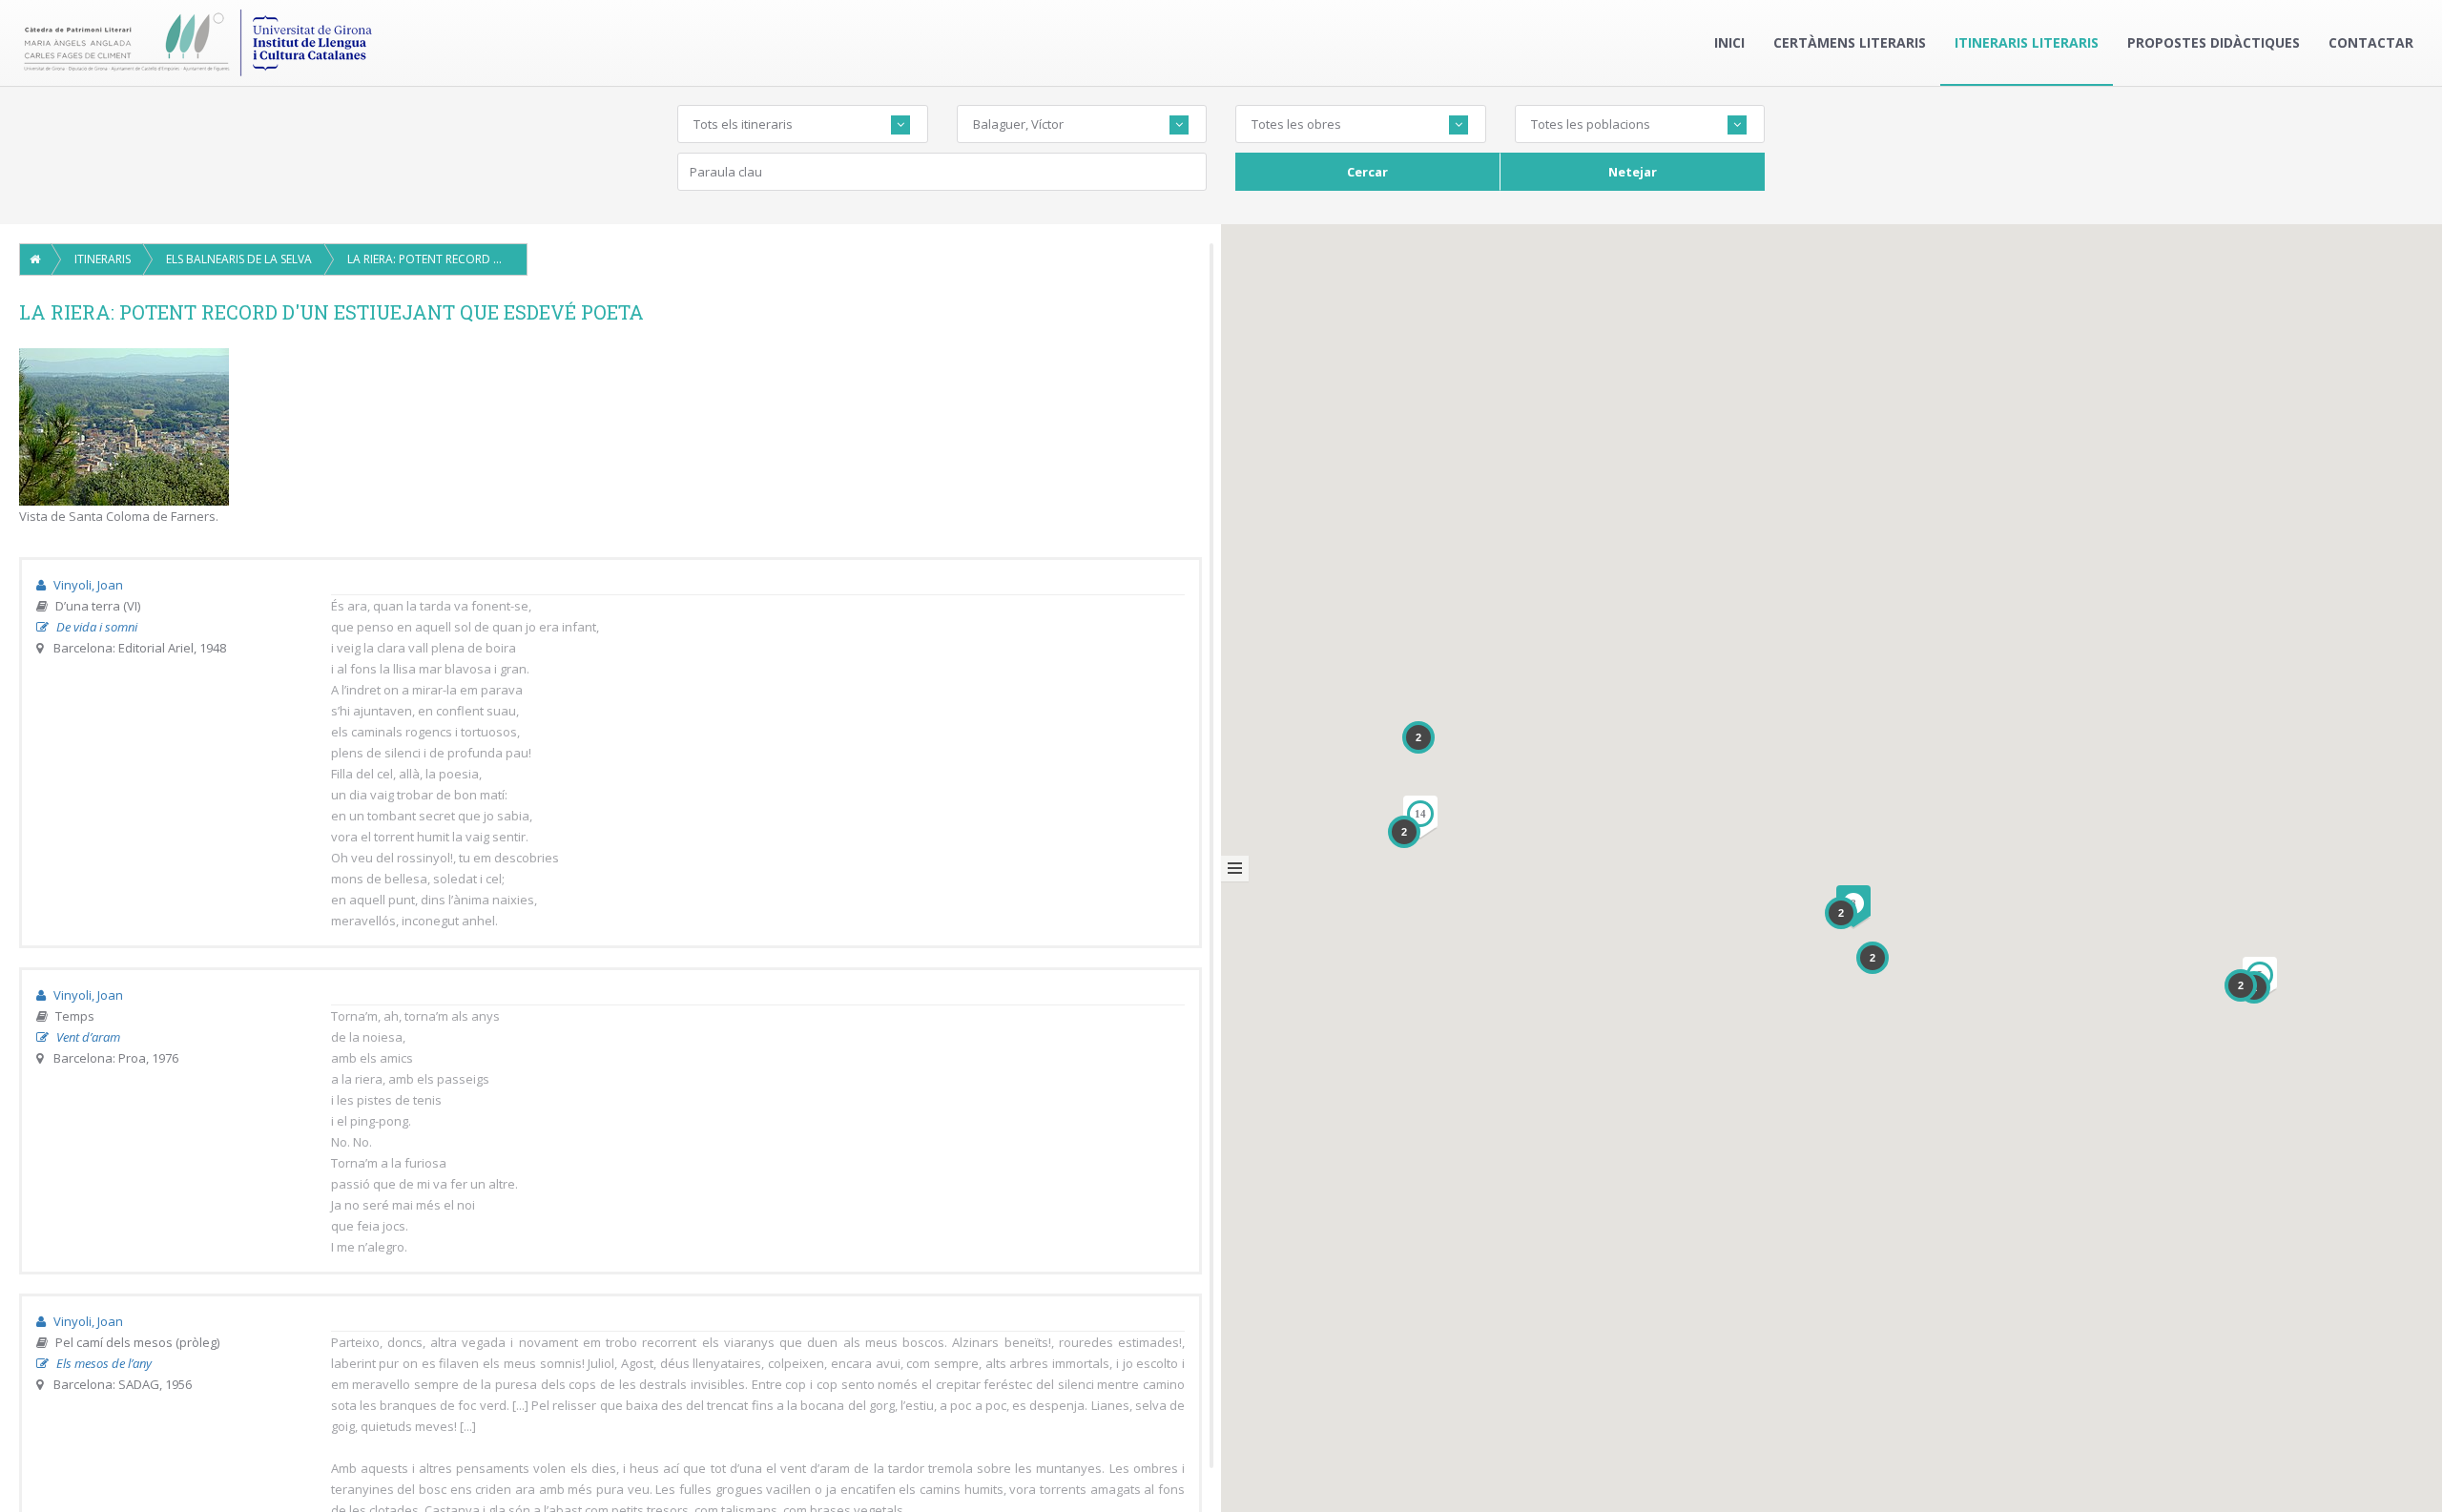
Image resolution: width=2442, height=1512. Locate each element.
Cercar (1367, 172)
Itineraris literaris (2027, 42)
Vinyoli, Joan (87, 585)
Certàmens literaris (1850, 42)
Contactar (2371, 42)
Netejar (1633, 172)
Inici (1729, 42)
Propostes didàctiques (2214, 42)
